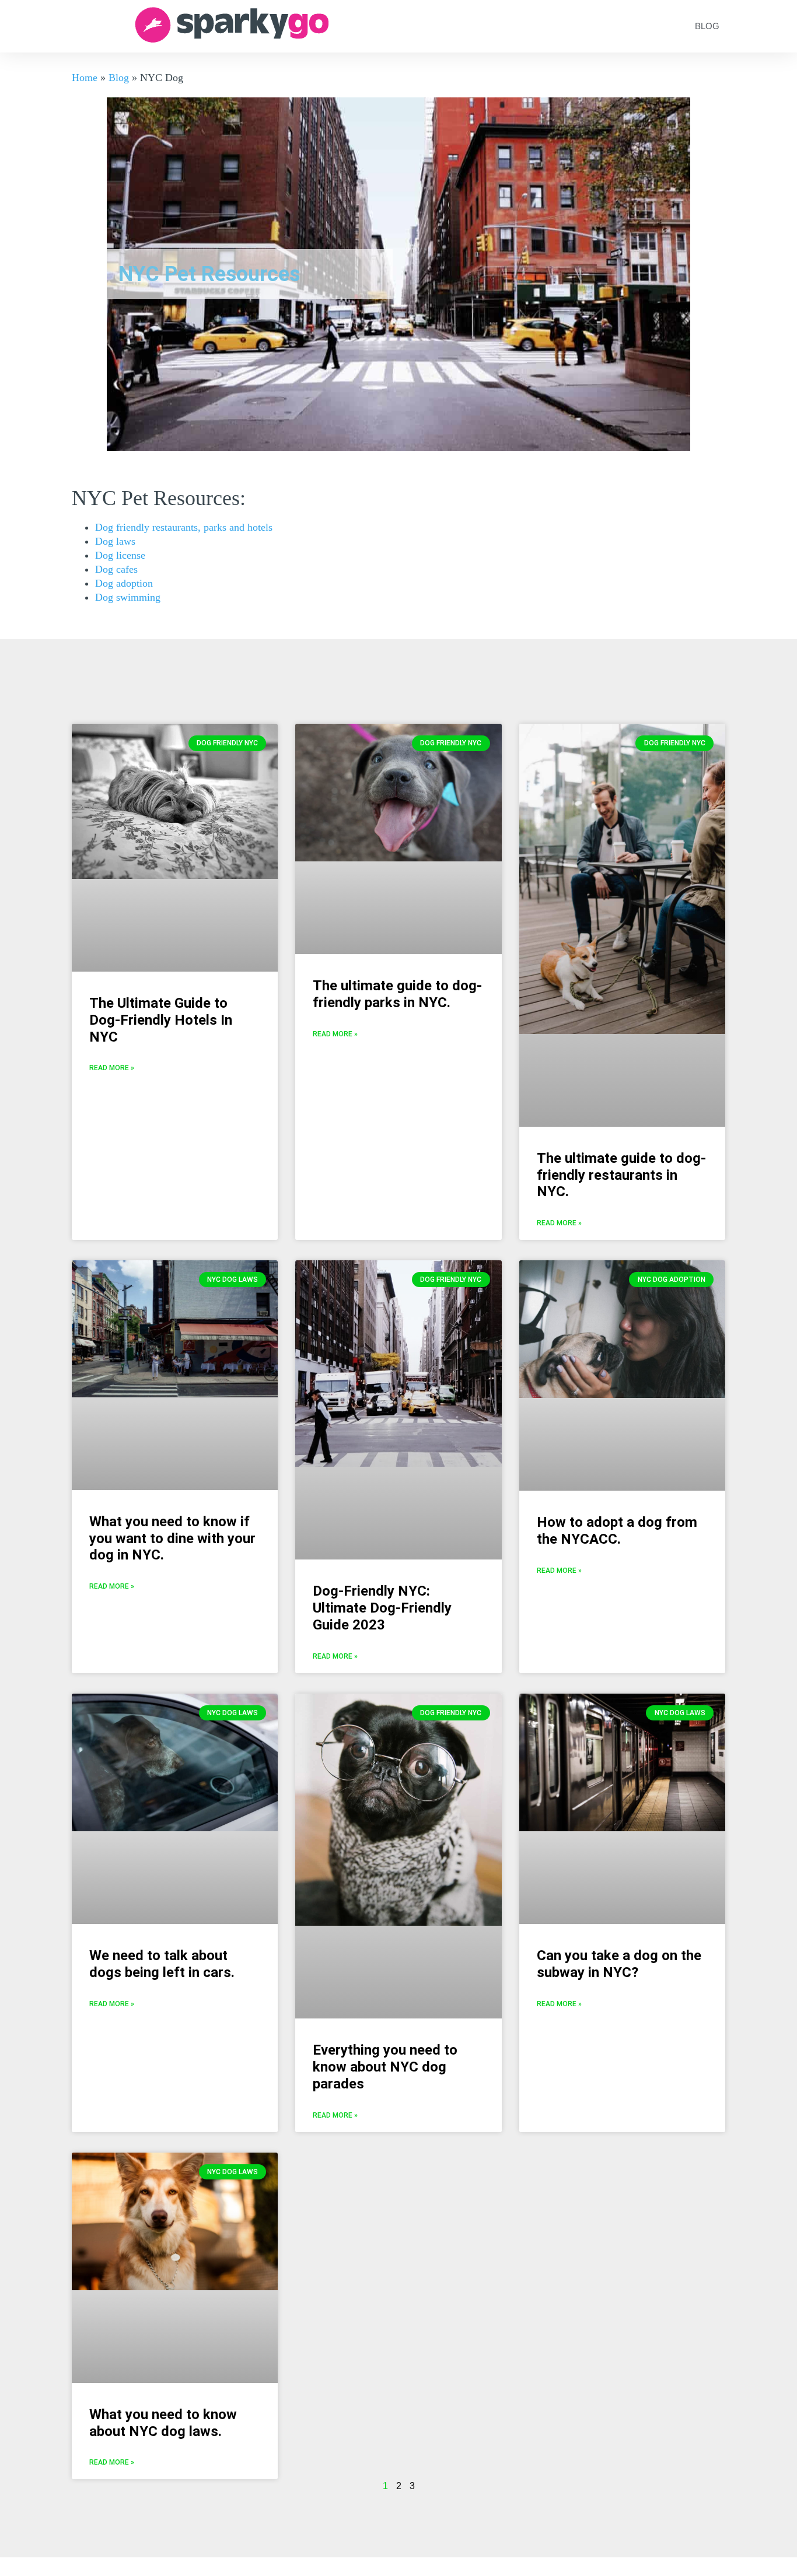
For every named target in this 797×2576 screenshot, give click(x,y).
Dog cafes (116, 569)
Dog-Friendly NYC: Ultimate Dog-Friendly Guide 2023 (382, 1608)
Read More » (112, 1068)
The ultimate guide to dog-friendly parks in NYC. (397, 994)
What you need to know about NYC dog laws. (163, 2423)
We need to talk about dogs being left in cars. (162, 1964)
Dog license (120, 555)
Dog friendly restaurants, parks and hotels (184, 527)
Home (85, 78)
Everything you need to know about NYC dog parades (385, 2067)
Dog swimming (128, 597)
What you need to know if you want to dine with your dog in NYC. (172, 1538)
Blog (119, 78)
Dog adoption (124, 583)
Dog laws (115, 541)
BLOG (707, 26)
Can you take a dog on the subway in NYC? (619, 1964)
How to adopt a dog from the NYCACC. (617, 1531)
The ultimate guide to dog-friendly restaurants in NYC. (621, 1175)
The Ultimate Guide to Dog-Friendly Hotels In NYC (161, 1020)
